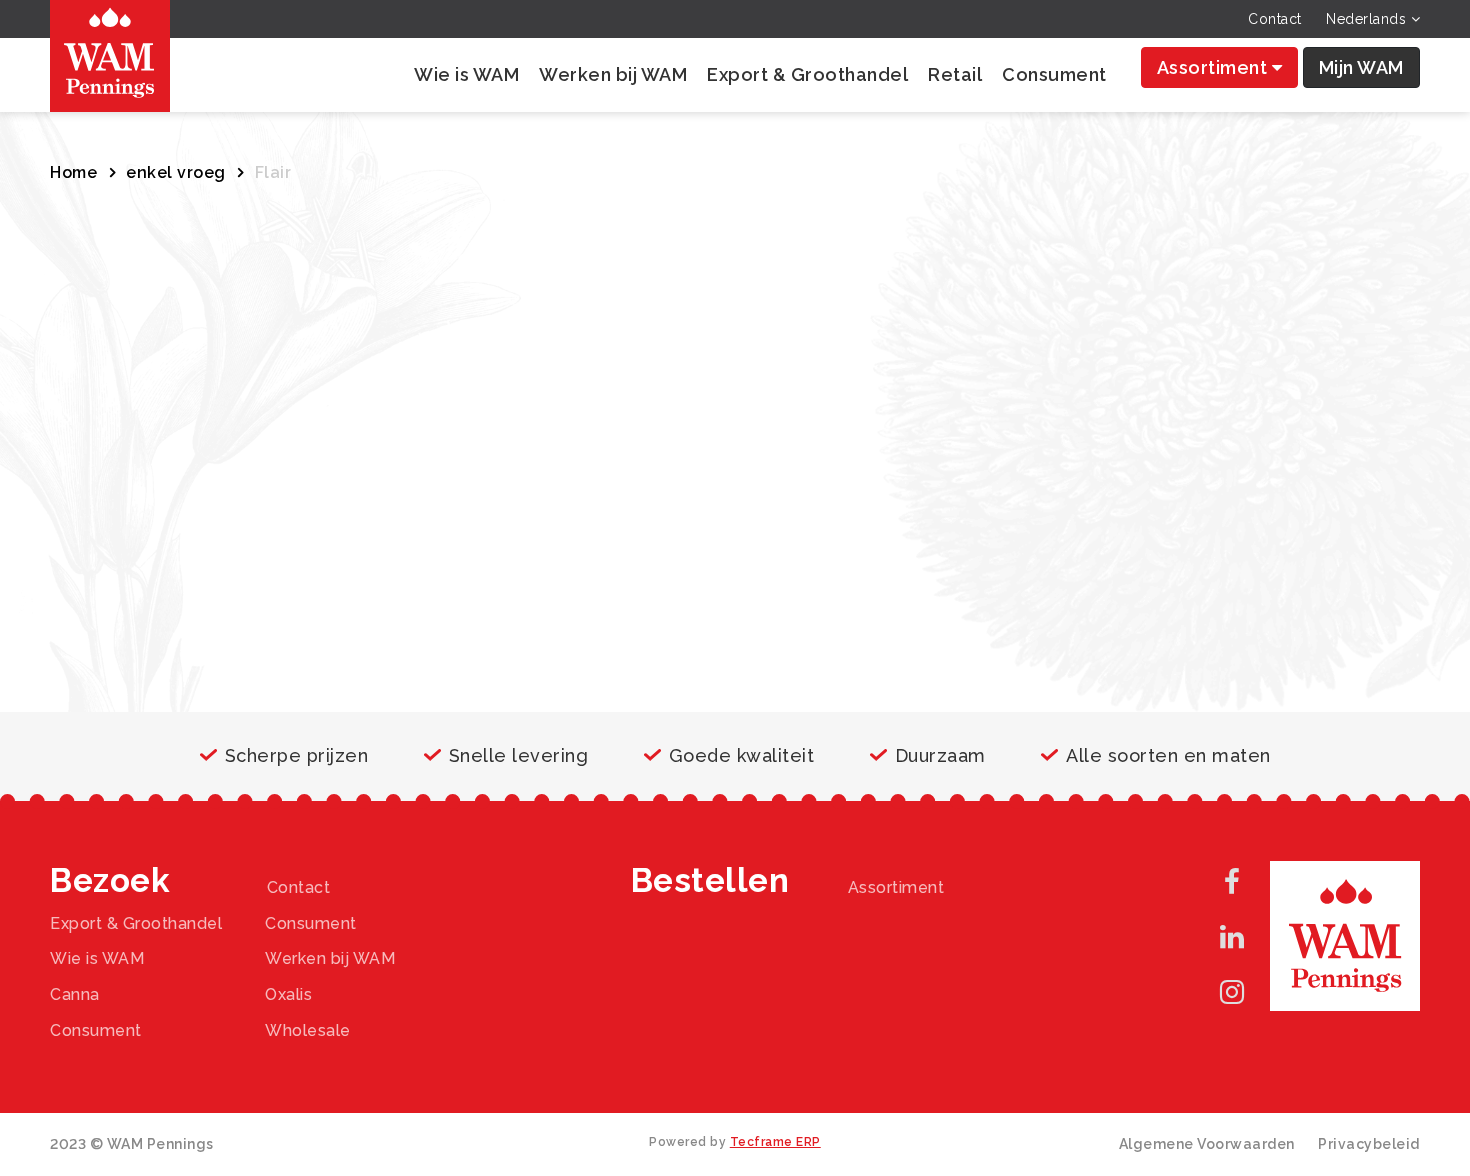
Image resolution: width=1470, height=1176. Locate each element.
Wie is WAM (466, 74)
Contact (1275, 19)
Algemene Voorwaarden (1207, 1144)
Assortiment (1214, 67)
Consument (1054, 74)
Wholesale (308, 1030)
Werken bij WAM (613, 74)
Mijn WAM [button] (1361, 67)
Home (73, 172)
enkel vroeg (176, 172)
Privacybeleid (1369, 1144)
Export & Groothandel (807, 74)
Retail (955, 74)
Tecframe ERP (775, 1142)
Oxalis (288, 994)
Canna (75, 994)
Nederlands (1368, 19)
